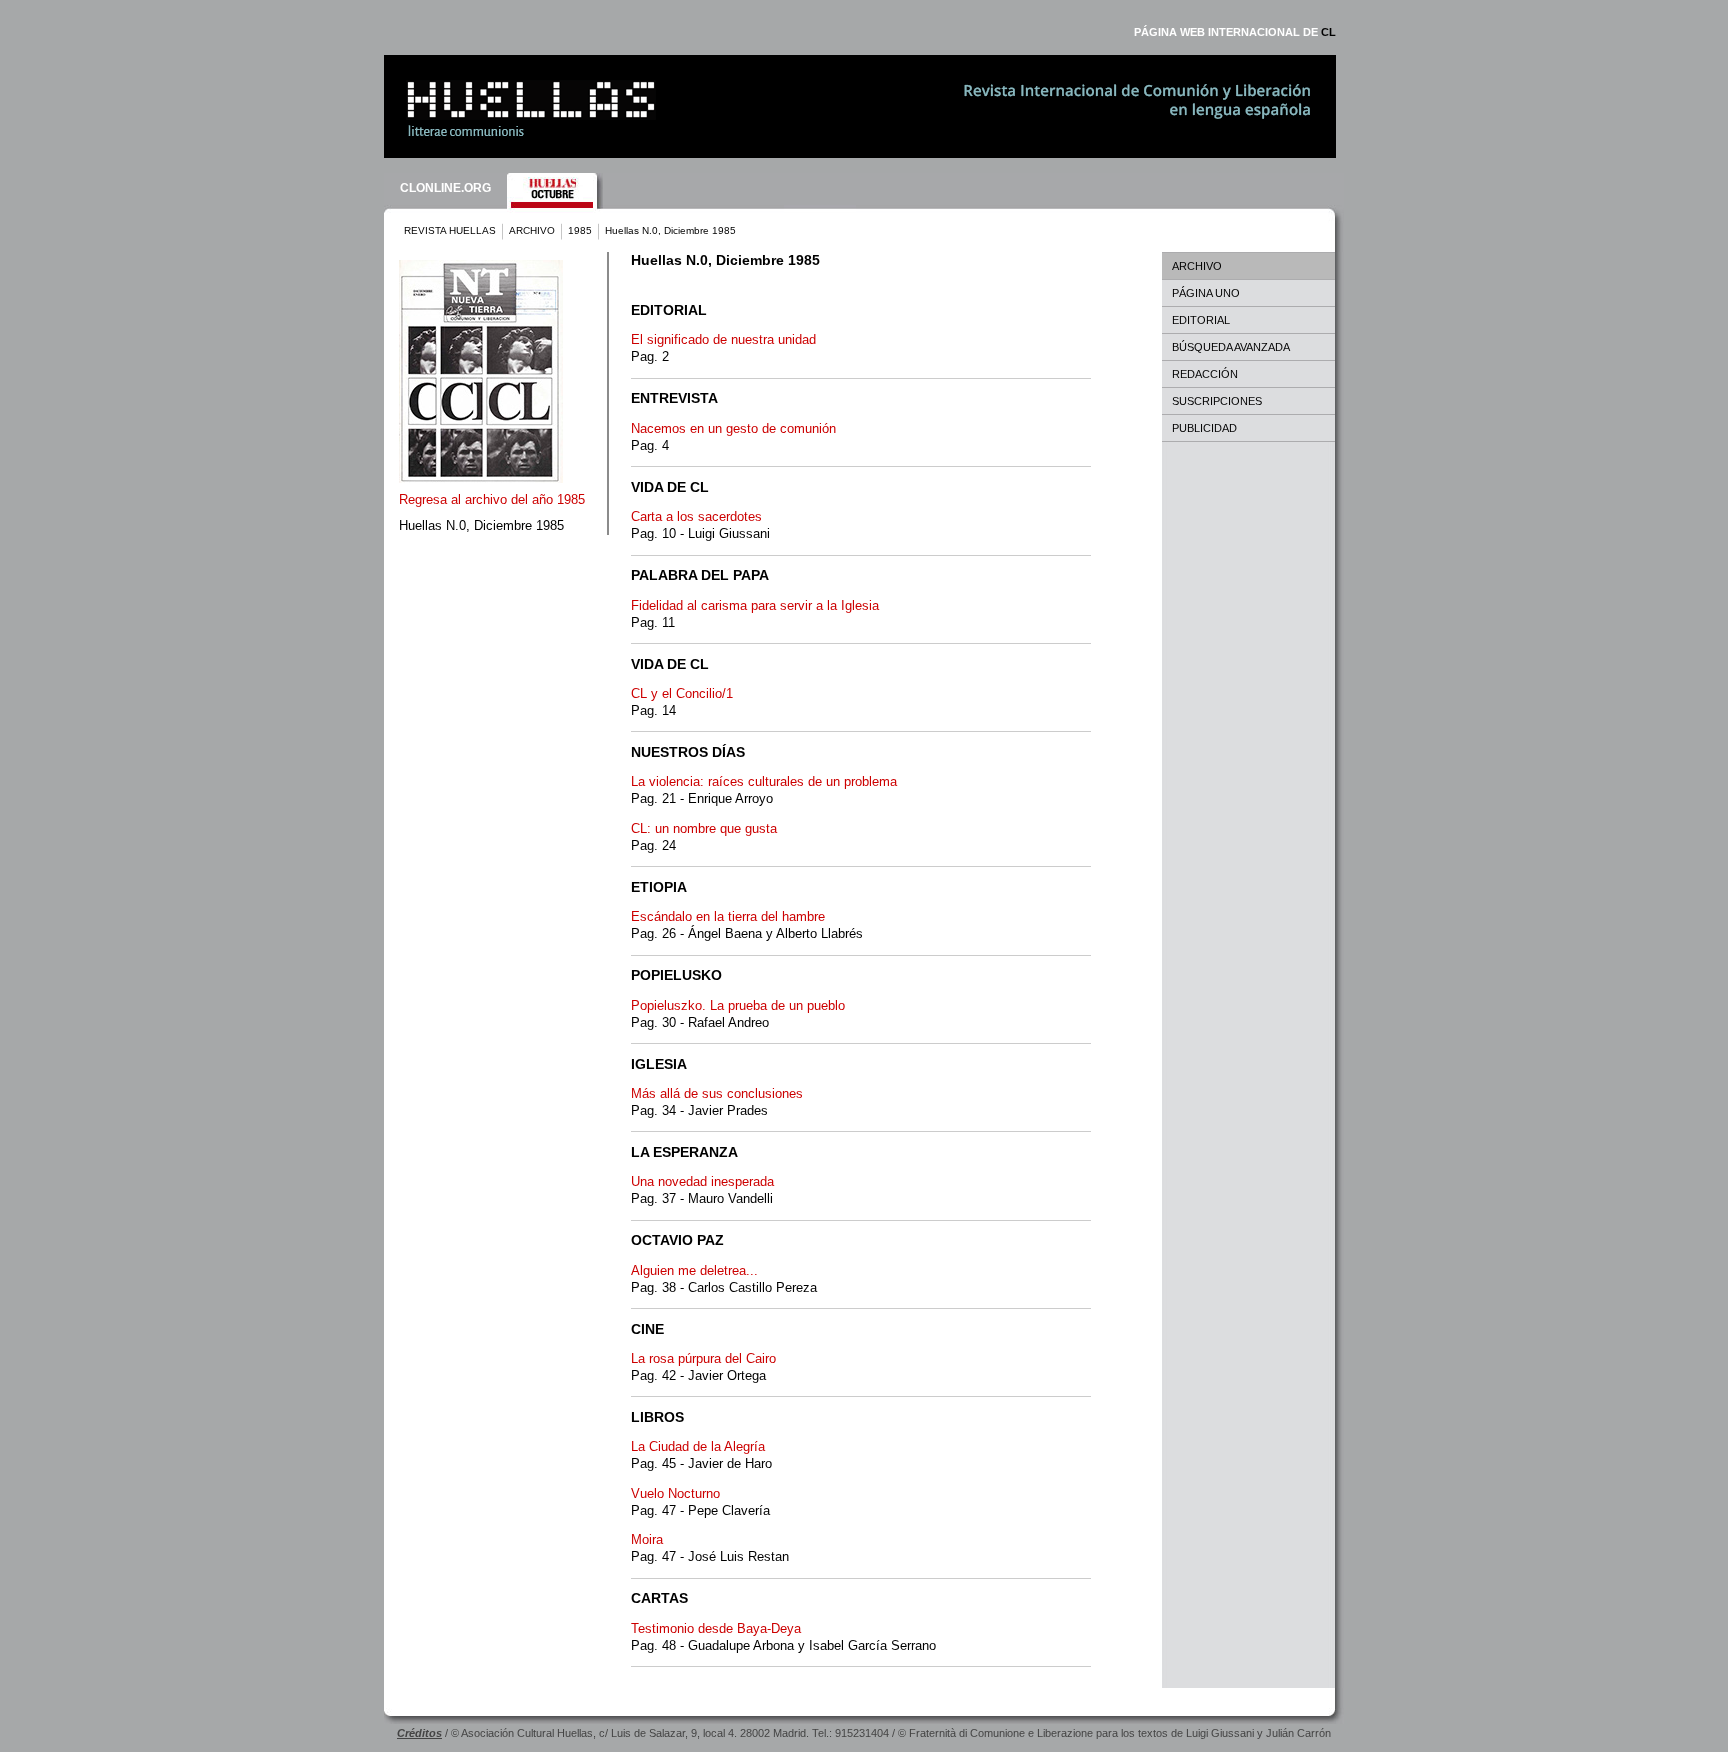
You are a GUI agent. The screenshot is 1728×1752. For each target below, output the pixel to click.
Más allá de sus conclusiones (717, 1093)
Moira (647, 1539)
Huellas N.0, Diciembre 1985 (481, 525)
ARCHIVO (532, 230)
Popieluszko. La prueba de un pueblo (738, 1005)
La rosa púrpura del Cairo (703, 1358)
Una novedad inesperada (702, 1181)
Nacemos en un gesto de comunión (733, 428)
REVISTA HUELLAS (450, 230)
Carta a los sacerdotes (696, 516)
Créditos (419, 1733)
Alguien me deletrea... (694, 1270)
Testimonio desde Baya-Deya (716, 1628)
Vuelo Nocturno (675, 1493)
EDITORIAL (1201, 320)
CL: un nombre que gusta (704, 828)
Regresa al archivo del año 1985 (492, 499)
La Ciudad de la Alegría (698, 1446)
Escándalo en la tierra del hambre (728, 916)
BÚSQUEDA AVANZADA (1231, 347)
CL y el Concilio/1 (682, 693)
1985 (580, 230)
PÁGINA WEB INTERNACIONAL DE (1235, 32)
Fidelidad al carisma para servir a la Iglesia (755, 605)
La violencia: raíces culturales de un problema (764, 781)
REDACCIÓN (1205, 374)
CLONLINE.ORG (445, 188)
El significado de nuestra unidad (723, 339)
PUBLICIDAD (1204, 428)
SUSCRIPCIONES (1217, 401)
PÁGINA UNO (1206, 293)
